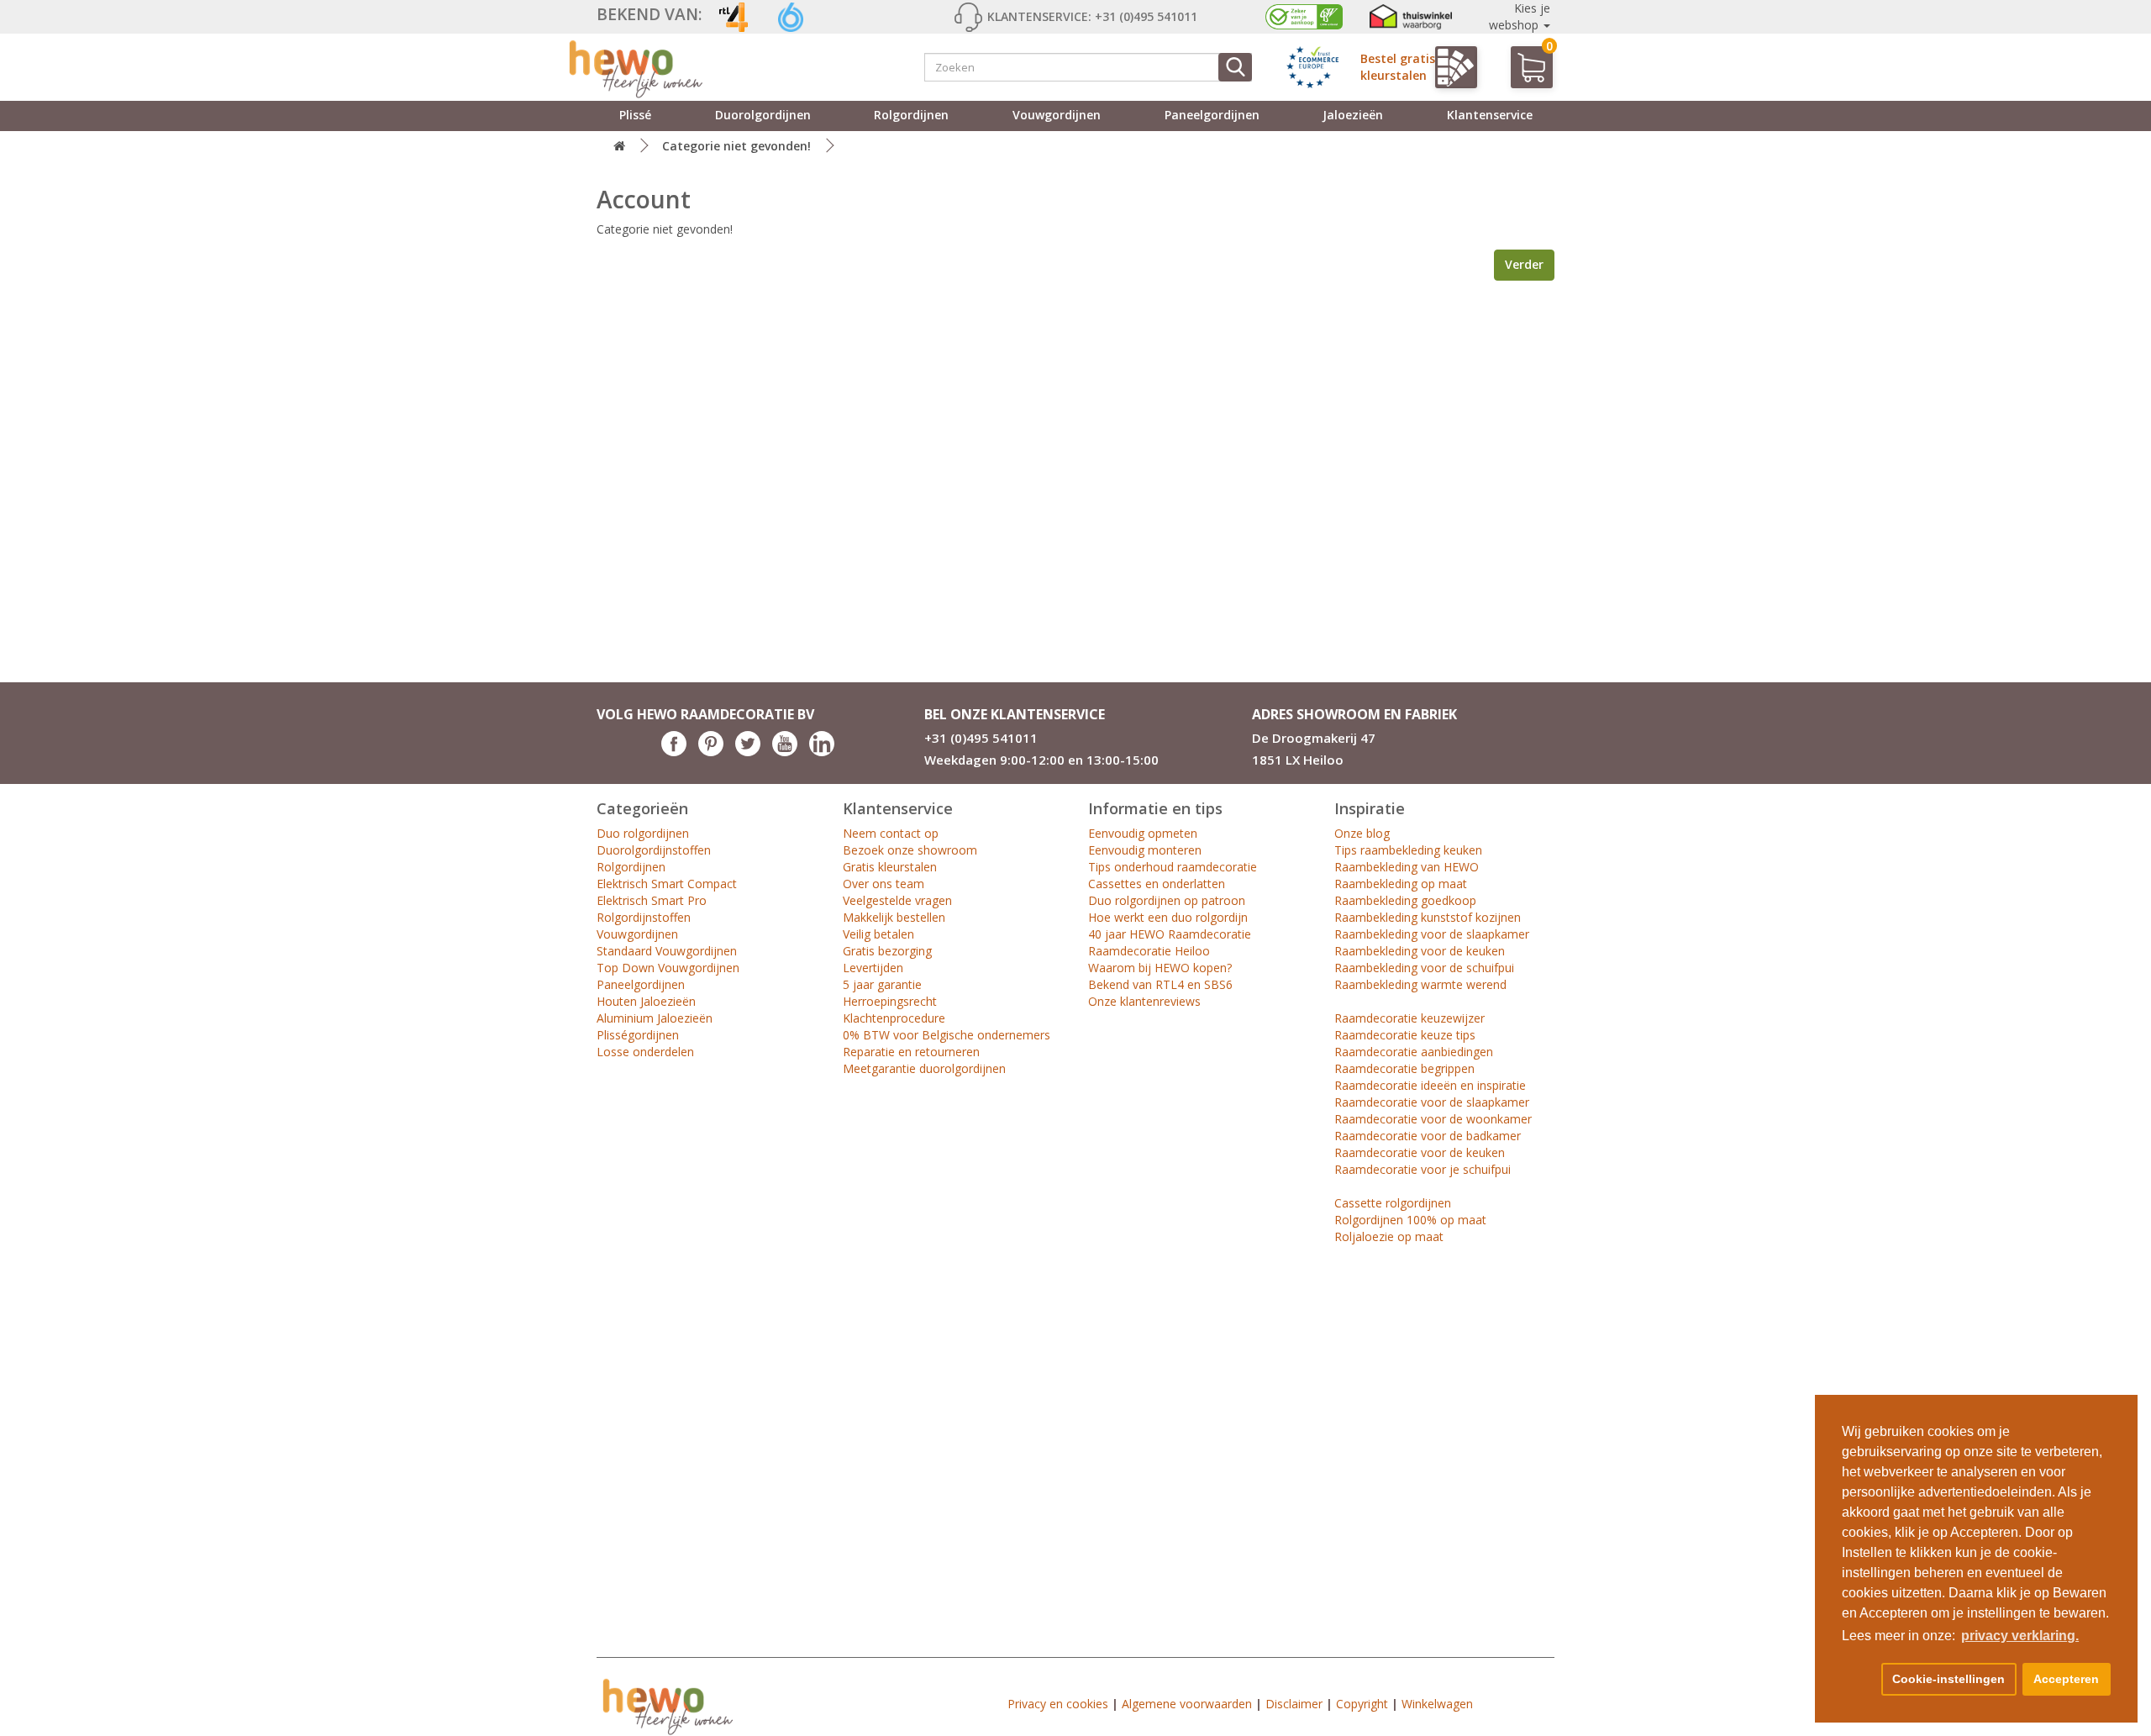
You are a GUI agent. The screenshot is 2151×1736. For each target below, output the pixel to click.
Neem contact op (891, 833)
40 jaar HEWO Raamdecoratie (1170, 934)
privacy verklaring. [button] (2020, 1636)
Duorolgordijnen (763, 115)
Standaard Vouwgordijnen (667, 951)
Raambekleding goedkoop (1405, 900)
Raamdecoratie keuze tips (1405, 1035)
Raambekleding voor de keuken (1420, 951)
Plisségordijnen (638, 1035)
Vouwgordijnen (1057, 115)
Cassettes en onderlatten (1157, 884)
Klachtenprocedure (894, 1018)
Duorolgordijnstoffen (654, 850)
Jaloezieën (1353, 115)
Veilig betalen (878, 934)
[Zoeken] (1235, 67)
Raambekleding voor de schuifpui (1424, 968)
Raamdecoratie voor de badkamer (1428, 1136)
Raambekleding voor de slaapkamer (1432, 934)
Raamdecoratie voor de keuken (1420, 1152)
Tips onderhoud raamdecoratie (1173, 867)
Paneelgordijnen (1212, 115)
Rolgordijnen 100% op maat (1410, 1220)
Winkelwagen (1437, 1704)
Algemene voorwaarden (1187, 1704)
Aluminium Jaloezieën (655, 1018)
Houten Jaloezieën (646, 1001)
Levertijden (873, 968)
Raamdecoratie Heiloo (1149, 951)
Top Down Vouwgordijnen (668, 968)
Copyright (1362, 1704)
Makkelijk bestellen (894, 917)
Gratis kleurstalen (890, 867)
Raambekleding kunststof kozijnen (1428, 917)
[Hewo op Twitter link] (748, 752)
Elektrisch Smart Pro (652, 900)
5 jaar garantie (882, 984)
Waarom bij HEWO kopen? (1160, 968)
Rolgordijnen (911, 115)
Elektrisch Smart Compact (667, 884)
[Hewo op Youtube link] (785, 752)
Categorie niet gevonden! (736, 146)
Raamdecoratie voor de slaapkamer (1432, 1102)
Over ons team (884, 884)
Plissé (635, 115)
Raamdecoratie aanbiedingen (1414, 1052)
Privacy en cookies (1058, 1704)
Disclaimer (1294, 1704)
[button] (1859, 1680)
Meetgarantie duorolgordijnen (924, 1068)
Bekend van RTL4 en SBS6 (1160, 984)
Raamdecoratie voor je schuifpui (1423, 1169)
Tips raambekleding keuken (1408, 850)
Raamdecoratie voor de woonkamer (1433, 1119)
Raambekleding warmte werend (1420, 984)
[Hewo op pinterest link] (711, 752)
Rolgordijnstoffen (644, 917)
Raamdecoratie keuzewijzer (1409, 1018)
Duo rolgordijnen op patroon (1167, 900)
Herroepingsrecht (890, 1001)
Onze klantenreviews (1144, 1001)
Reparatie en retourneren (911, 1052)
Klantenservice (1490, 115)
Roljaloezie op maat (1389, 1236)
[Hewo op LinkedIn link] (822, 752)
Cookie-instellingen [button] (1949, 1679)
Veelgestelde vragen (897, 900)
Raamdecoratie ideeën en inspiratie (1430, 1085)
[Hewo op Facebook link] (674, 752)
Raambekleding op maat (1401, 884)
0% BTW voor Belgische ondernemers (947, 1035)
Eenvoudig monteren (1145, 850)
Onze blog (1362, 833)
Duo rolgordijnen (643, 833)
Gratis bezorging (887, 951)
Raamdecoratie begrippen (1404, 1068)
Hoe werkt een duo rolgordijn (1168, 917)
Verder (1524, 264)
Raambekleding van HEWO (1407, 867)
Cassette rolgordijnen (1393, 1203)
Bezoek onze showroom (910, 850)
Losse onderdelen (645, 1052)
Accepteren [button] (2066, 1679)
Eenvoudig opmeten (1143, 833)
